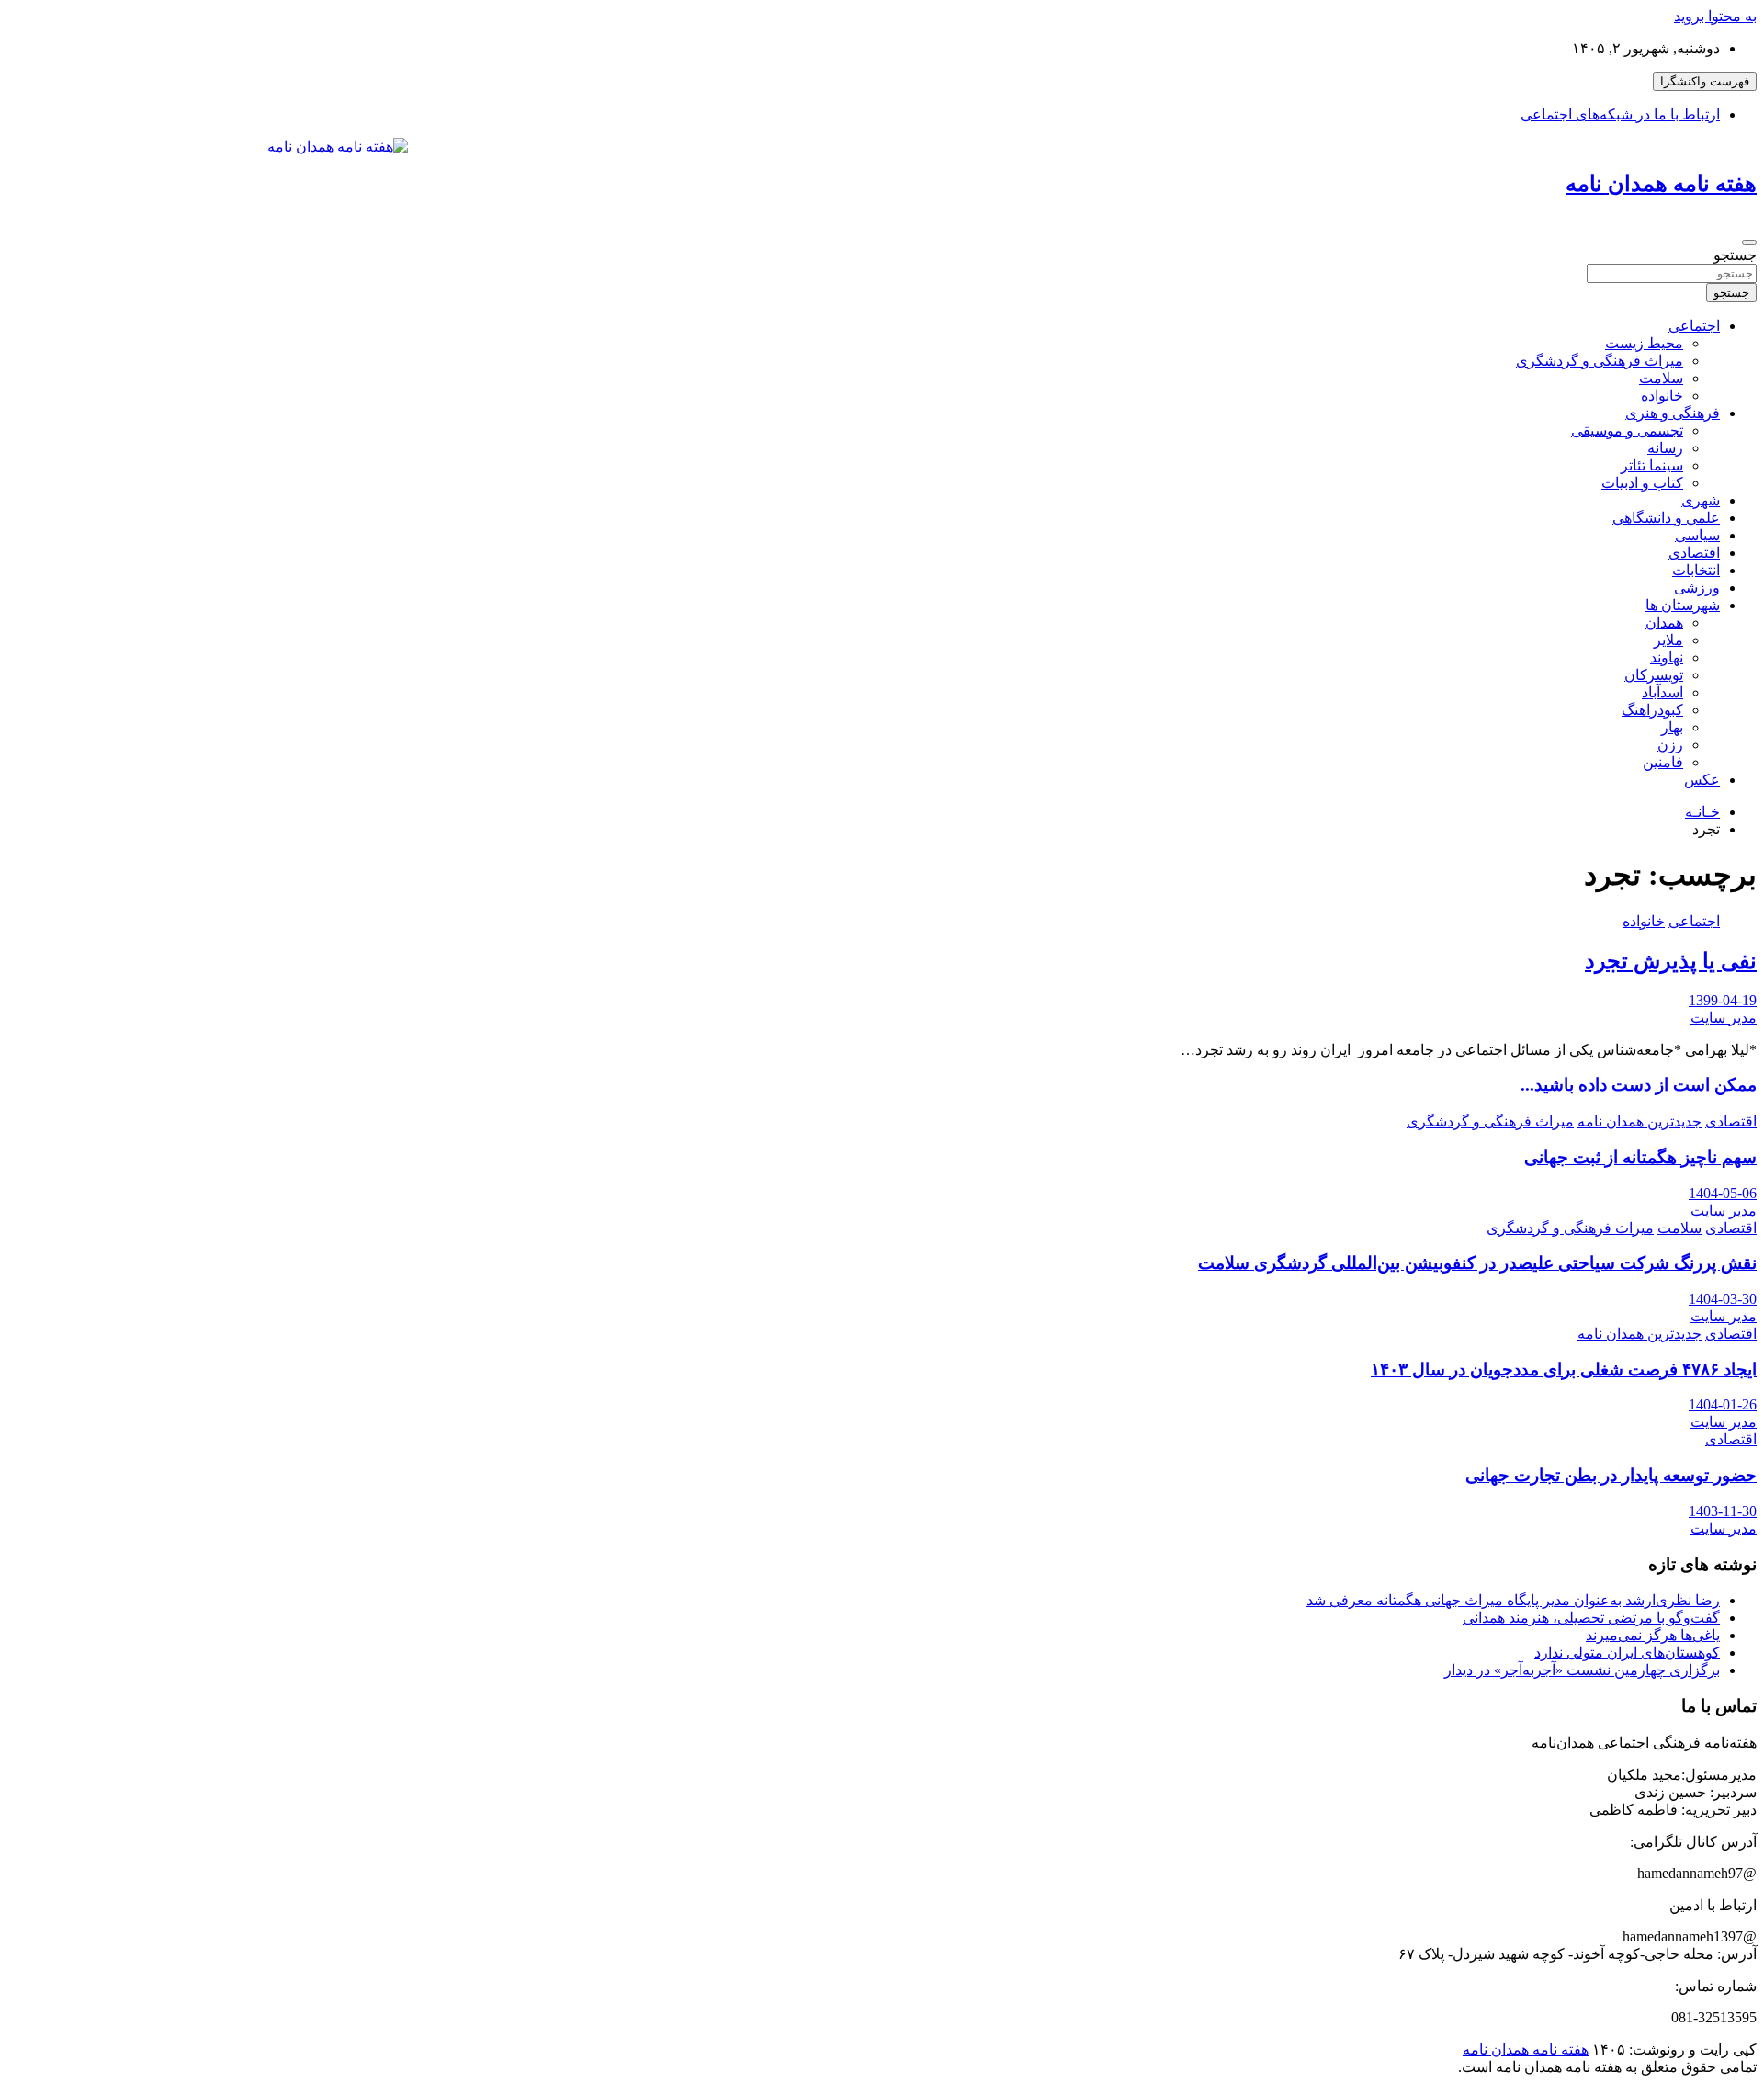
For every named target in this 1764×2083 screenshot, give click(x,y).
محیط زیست (1644, 343)
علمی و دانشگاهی (1666, 518)
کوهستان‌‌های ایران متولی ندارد (1627, 1653)
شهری (1701, 500)
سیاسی (1697, 535)
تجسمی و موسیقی (1627, 430)
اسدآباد (1662, 692)
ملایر (1668, 640)
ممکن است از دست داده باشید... (1639, 1085)
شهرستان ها (1683, 605)
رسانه (1665, 448)
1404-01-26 (1723, 1404)
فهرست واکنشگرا (1705, 81)
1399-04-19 (1723, 1000)
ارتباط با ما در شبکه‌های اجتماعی (1620, 114)
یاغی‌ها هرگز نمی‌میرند (1653, 1635)
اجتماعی (1694, 326)
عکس (1702, 780)
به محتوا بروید (1715, 16)
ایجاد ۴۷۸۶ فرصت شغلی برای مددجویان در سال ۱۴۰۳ (1564, 1370)
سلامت (1661, 378)
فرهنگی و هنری (1673, 413)
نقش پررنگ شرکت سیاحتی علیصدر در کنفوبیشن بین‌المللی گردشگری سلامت (1477, 1263)
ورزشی (1697, 588)
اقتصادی (1694, 553)
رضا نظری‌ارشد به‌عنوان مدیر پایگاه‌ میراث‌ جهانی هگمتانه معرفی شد (1513, 1600)
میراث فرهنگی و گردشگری (1600, 361)
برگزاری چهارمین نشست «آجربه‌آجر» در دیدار (1582, 1670)
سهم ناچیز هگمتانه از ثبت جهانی (1640, 1157)
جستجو (1735, 255)
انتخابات (1696, 570)
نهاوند (1667, 657)
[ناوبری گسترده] (1749, 243)
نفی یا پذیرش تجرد (1671, 961)
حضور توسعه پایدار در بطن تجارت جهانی (1611, 1475)
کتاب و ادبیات (1642, 483)
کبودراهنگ (1652, 710)
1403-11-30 (1723, 1511)
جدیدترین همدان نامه (1640, 1121)
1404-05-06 (1723, 1193)
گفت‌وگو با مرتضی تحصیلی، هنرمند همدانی (1591, 1618)
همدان (1664, 623)
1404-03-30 (1723, 1299)
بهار (1672, 727)
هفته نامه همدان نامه (1661, 184)
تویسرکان (1654, 675)
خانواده (1662, 396)
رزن (1670, 745)
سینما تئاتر (1652, 465)
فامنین (1663, 762)
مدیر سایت (1724, 1018)
